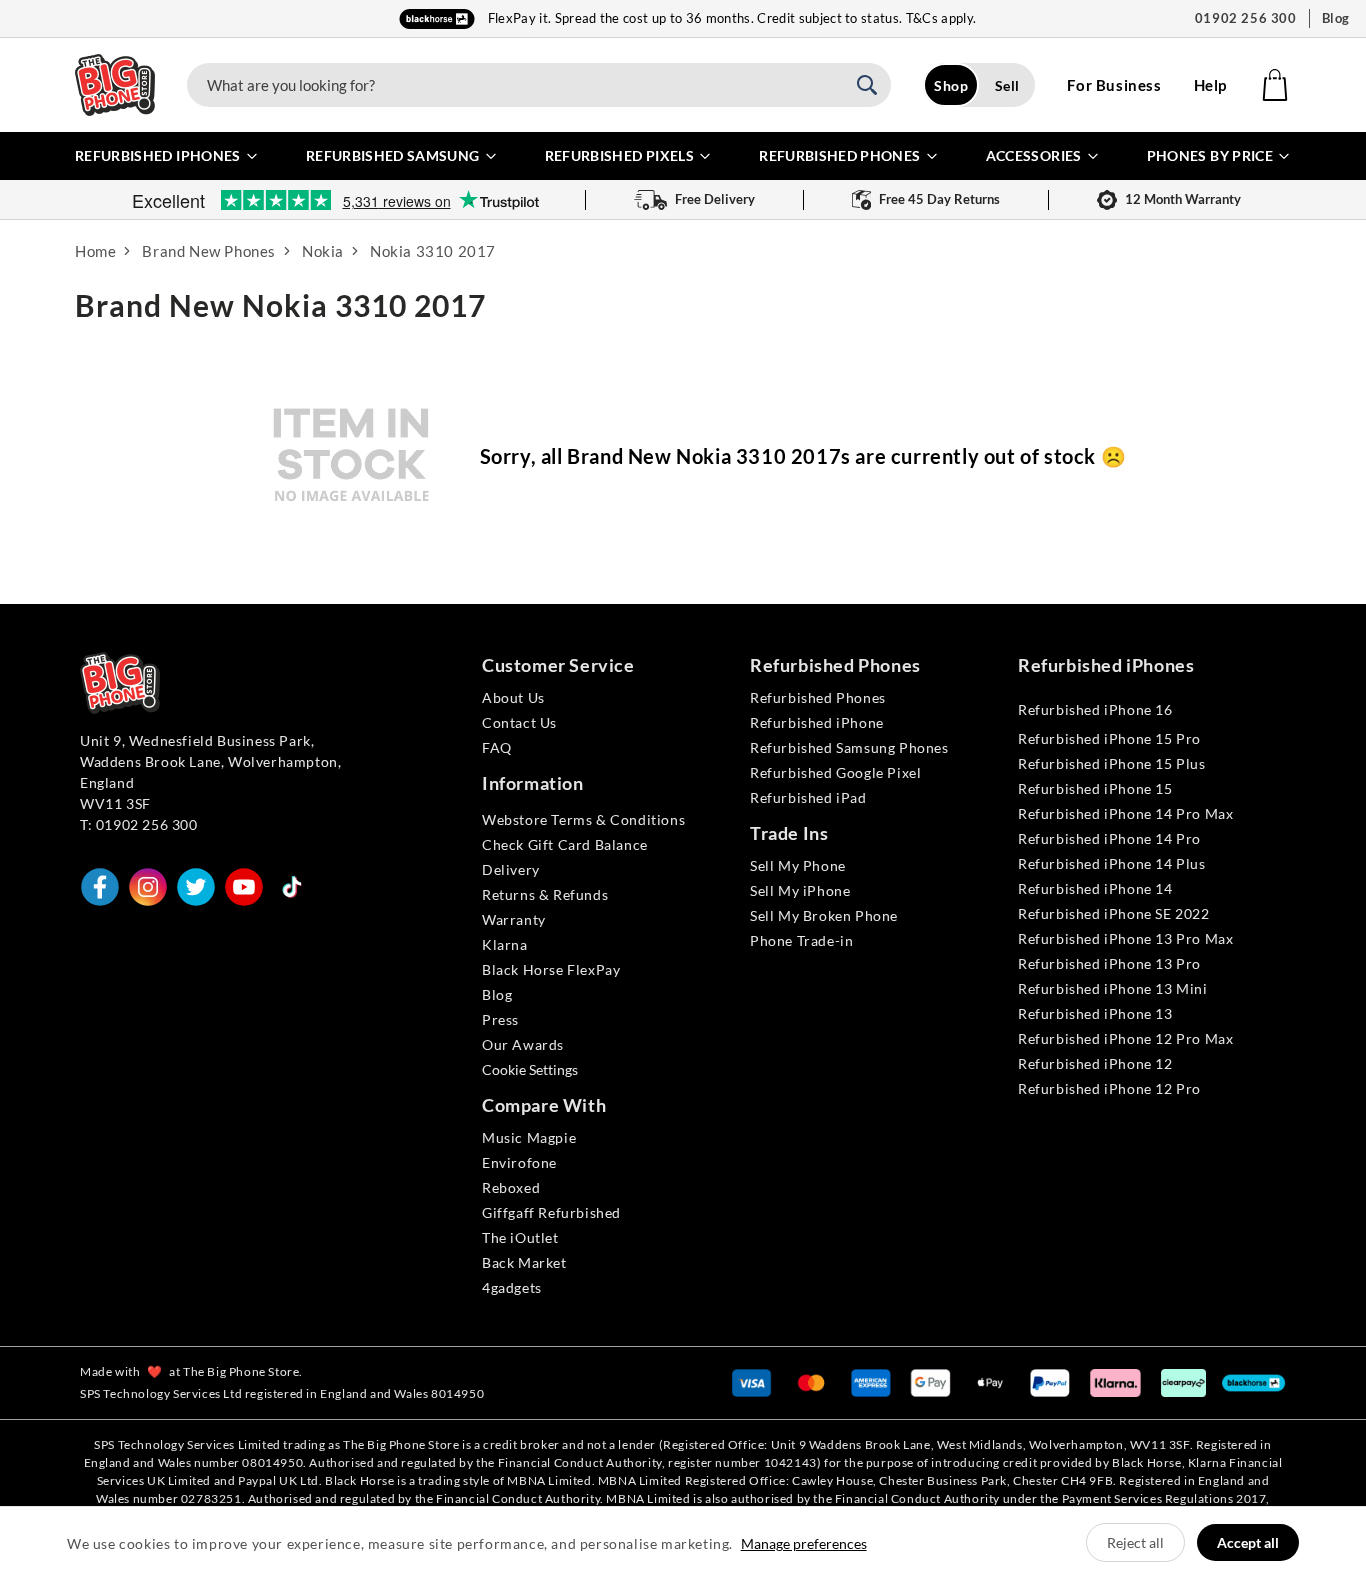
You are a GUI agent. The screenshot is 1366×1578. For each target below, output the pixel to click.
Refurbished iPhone (817, 722)
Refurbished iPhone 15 (1095, 788)
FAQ (497, 747)
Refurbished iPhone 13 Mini (1113, 988)
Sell (1007, 85)
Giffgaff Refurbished (551, 1212)
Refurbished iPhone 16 (1095, 709)
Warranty (514, 919)
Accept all (1248, 1542)
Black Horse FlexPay (551, 969)
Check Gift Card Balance (565, 844)
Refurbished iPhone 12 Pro (1109, 1088)
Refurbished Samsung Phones (849, 747)
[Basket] (1275, 85)
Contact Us (519, 722)
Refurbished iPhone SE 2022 (1114, 913)
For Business (1114, 85)
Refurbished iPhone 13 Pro (1109, 963)
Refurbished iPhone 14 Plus (1112, 863)
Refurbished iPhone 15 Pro (1109, 738)
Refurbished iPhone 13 (1095, 1013)
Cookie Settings (530, 1069)
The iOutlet (520, 1237)
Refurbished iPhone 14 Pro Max (1125, 813)
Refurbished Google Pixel (835, 772)
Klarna (505, 944)
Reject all (1135, 1542)
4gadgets (512, 1287)
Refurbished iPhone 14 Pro (1109, 838)
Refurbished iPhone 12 (1095, 1063)
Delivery (511, 869)
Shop (951, 85)
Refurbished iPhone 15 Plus (1112, 763)
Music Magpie (529, 1137)
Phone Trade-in (801, 940)
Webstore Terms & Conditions (583, 819)
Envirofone (519, 1162)
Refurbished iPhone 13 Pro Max (1125, 938)
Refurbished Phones (818, 697)
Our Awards (523, 1044)
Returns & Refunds (545, 894)
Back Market (524, 1262)
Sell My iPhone (800, 890)
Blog (1336, 18)
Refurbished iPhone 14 (1095, 888)
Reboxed (511, 1187)
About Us (513, 697)
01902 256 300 (1246, 18)
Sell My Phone (798, 865)
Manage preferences (804, 1543)
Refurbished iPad (808, 797)
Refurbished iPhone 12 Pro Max (1125, 1038)
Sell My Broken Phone (824, 915)
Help (1210, 85)
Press (500, 1019)
